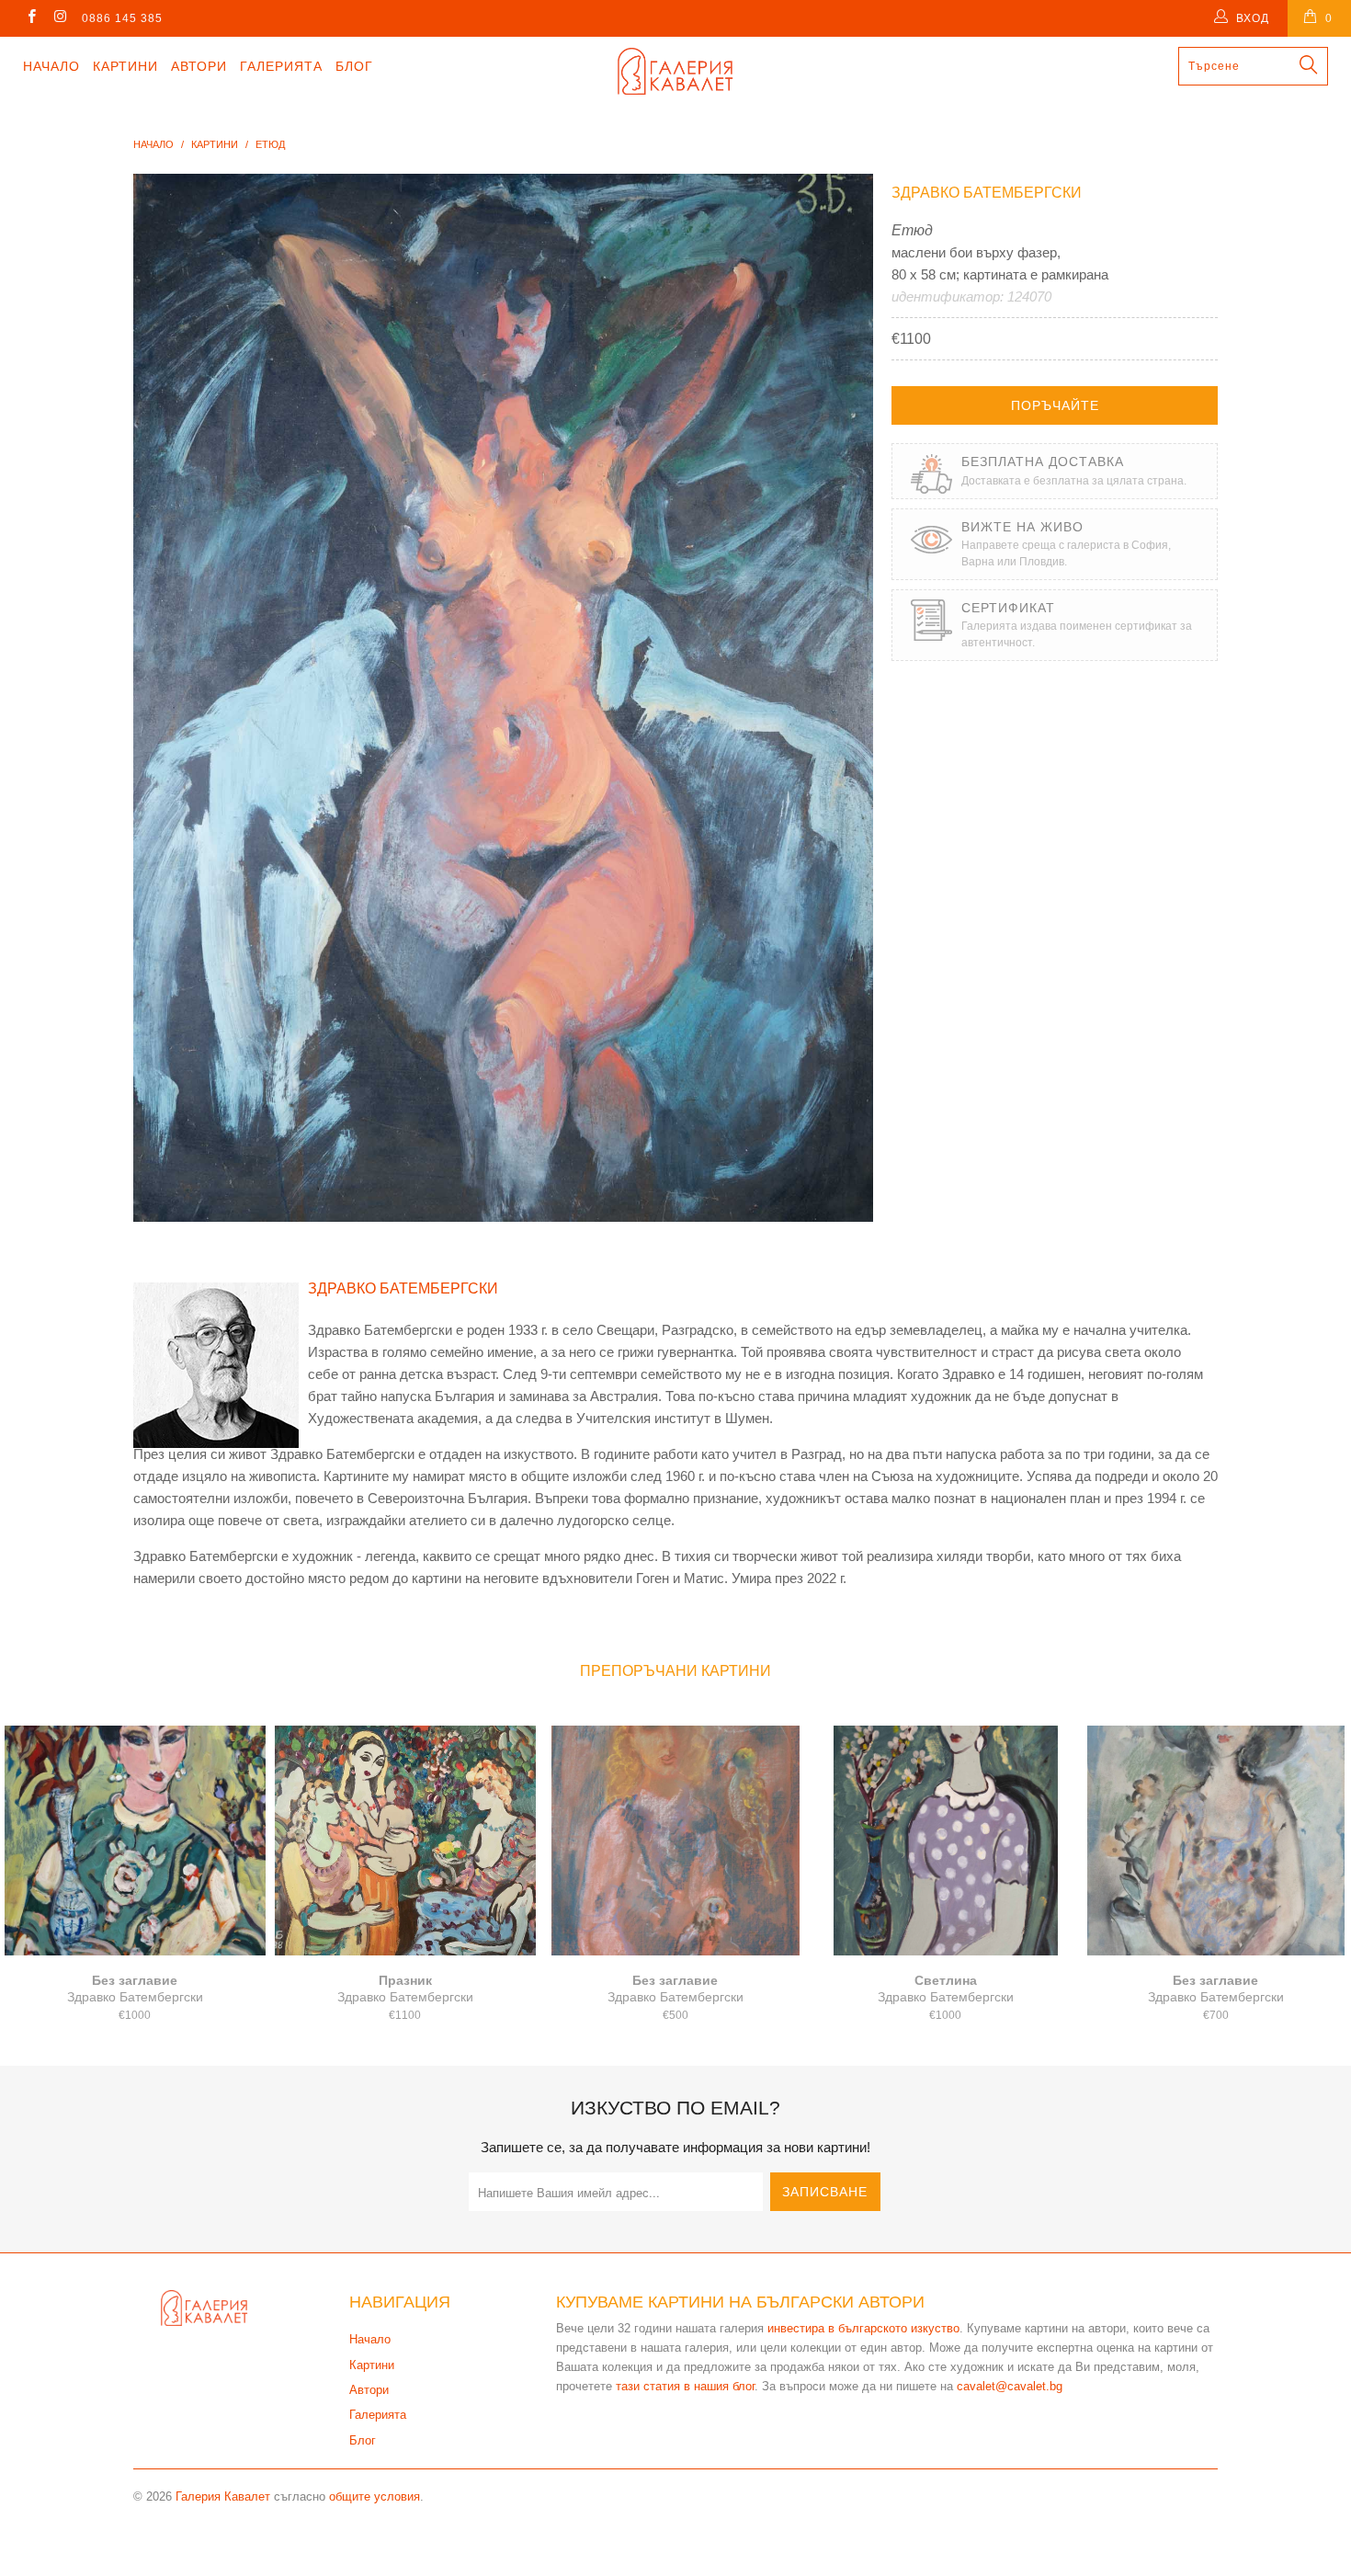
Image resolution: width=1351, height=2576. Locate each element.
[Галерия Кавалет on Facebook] (31, 18)
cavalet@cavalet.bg (1010, 2386)
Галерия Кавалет (223, 2496)
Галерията (281, 66)
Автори (199, 66)
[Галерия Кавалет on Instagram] (59, 18)
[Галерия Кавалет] (675, 71)
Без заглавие (135, 1841)
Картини (125, 66)
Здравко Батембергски (987, 193)
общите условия (375, 2496)
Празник (405, 1841)
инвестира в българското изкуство (863, 2328)
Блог (354, 66)
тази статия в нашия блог (685, 2386)
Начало (51, 66)
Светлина (946, 1841)
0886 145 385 (122, 18)
